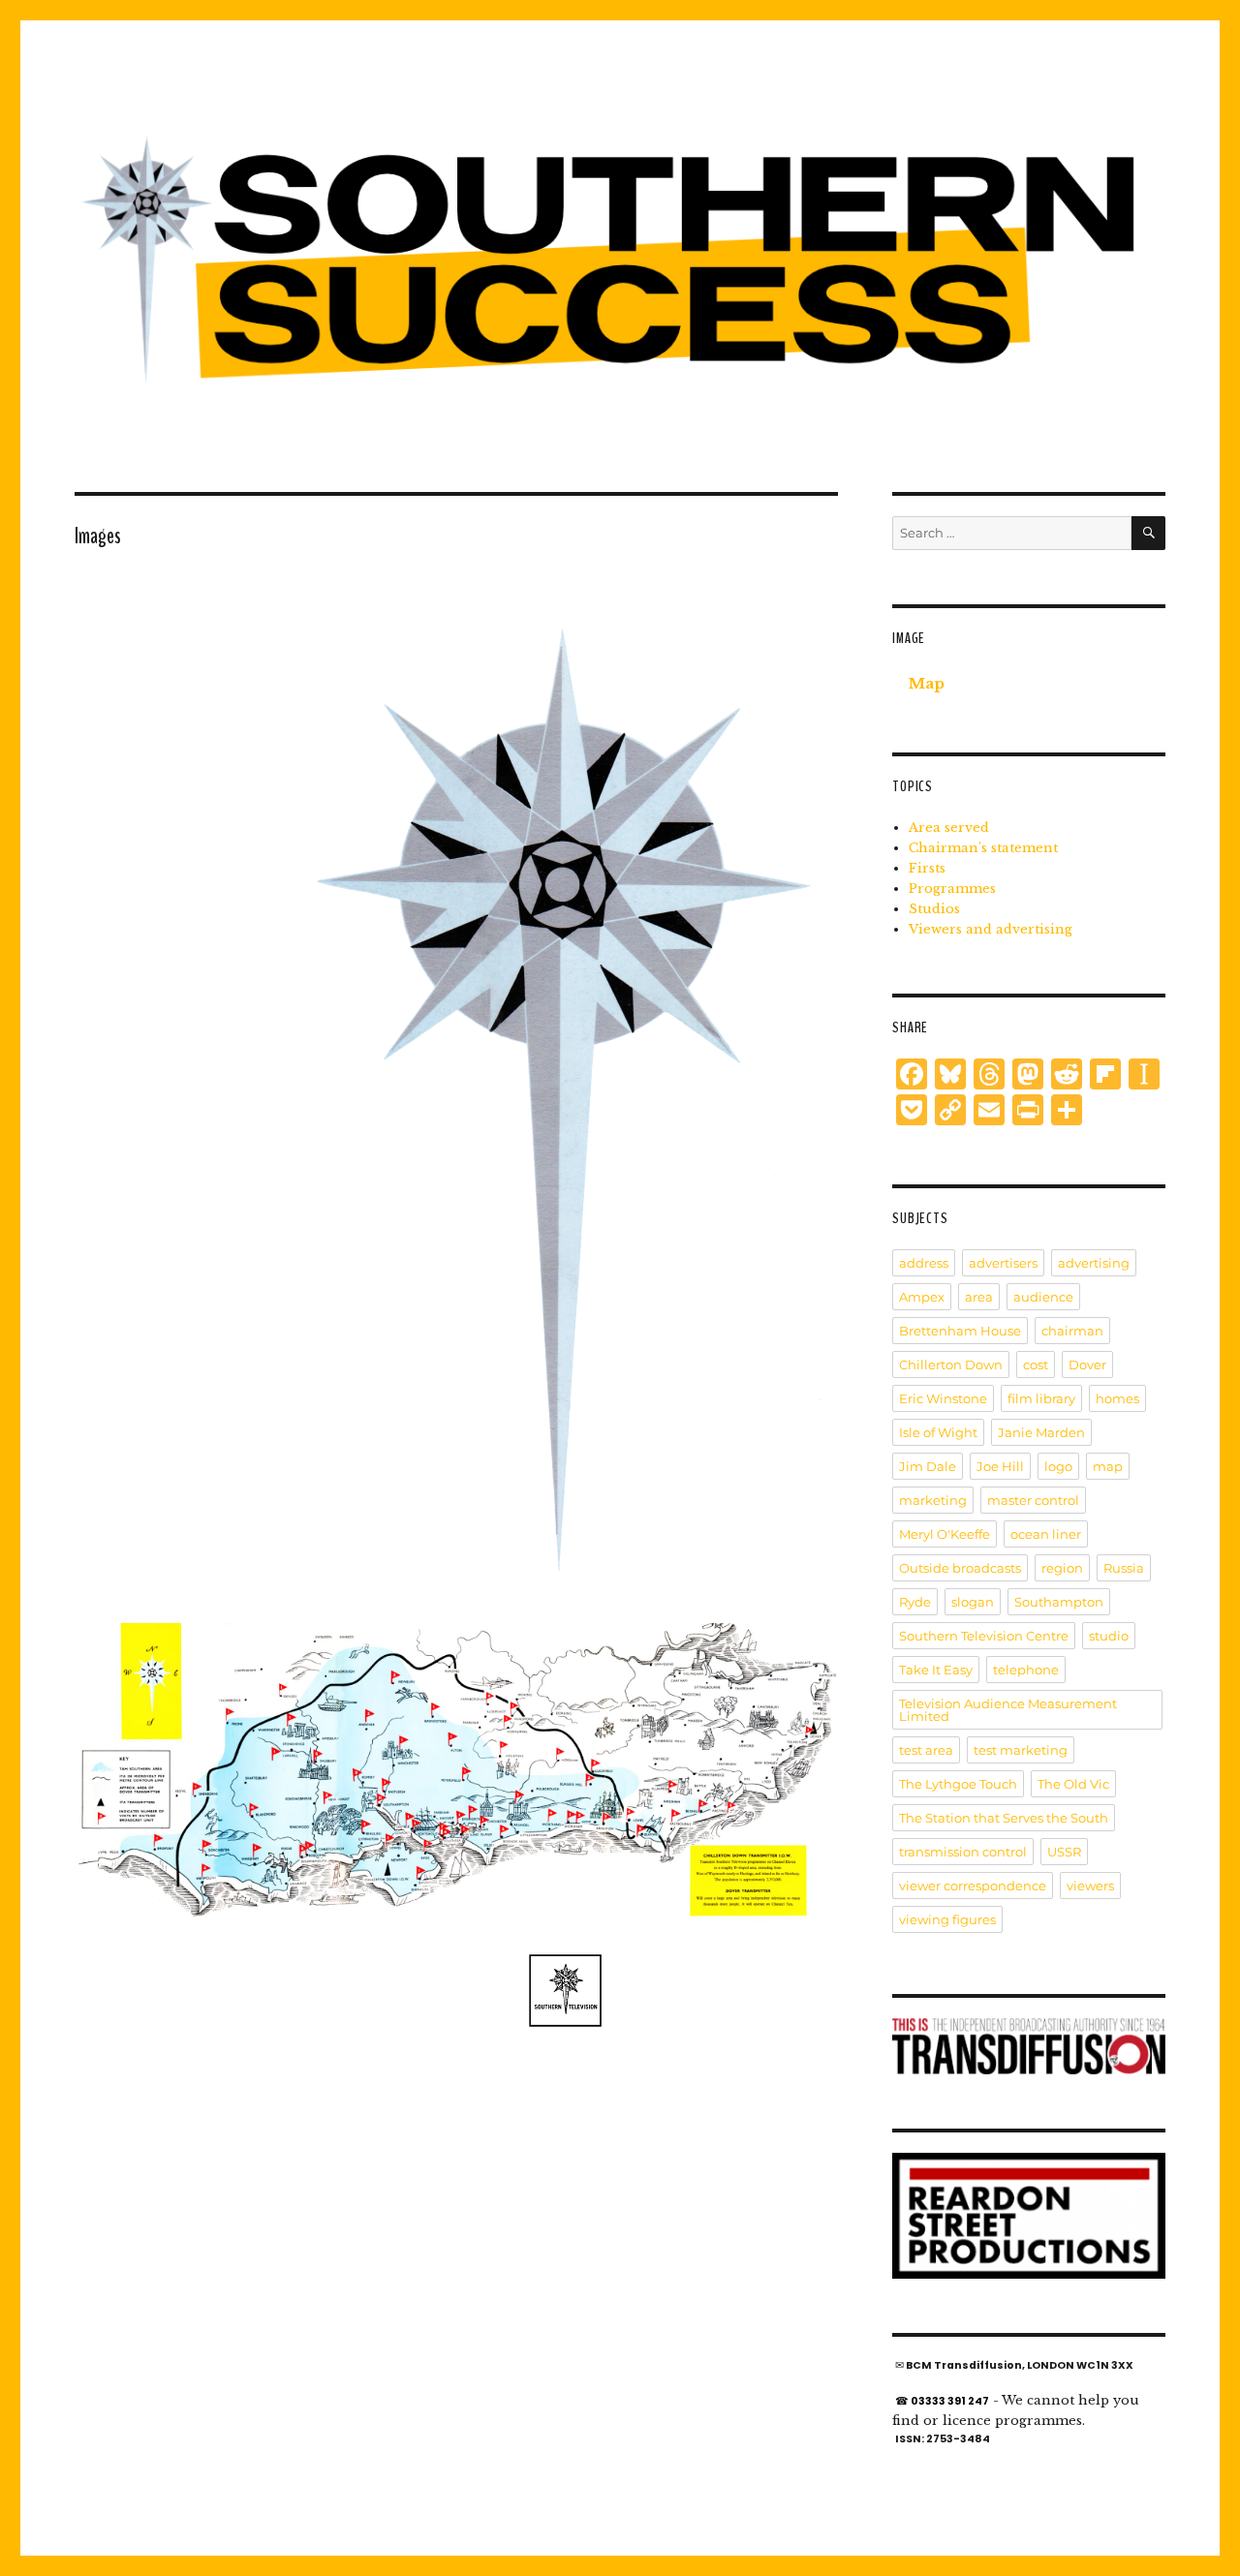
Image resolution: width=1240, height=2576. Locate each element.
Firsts (927, 868)
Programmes (952, 889)
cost (1036, 1365)
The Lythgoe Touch (958, 1784)
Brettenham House (960, 1331)
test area (926, 1750)
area (979, 1297)
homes (1117, 1398)
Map (927, 683)
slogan (973, 1602)
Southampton (1059, 1602)
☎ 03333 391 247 (942, 2401)
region (1062, 1568)
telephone (1026, 1670)
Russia (1124, 1568)
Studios (934, 909)
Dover (1087, 1365)
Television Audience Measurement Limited (1008, 1710)
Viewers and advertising (991, 929)
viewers (1090, 1886)
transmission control (963, 1852)
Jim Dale (928, 1466)
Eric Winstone (943, 1398)
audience (1043, 1297)
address (924, 1263)
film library (1041, 1398)
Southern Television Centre (984, 1636)
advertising (1094, 1263)
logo (1058, 1466)
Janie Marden (1041, 1432)
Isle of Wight (938, 1432)
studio (1109, 1636)
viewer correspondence (973, 1886)
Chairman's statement (983, 848)
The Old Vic (1073, 1784)
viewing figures (947, 1919)
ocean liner (1046, 1534)
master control (1033, 1500)
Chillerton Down (951, 1365)
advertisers (1003, 1263)
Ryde (915, 1602)
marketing (933, 1500)
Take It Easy (936, 1670)
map (1108, 1466)
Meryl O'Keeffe (945, 1534)
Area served (949, 828)
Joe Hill (1000, 1466)
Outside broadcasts (960, 1568)
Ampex (922, 1297)
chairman (1072, 1331)
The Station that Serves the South (1004, 1818)
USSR (1064, 1852)
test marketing (1021, 1750)
